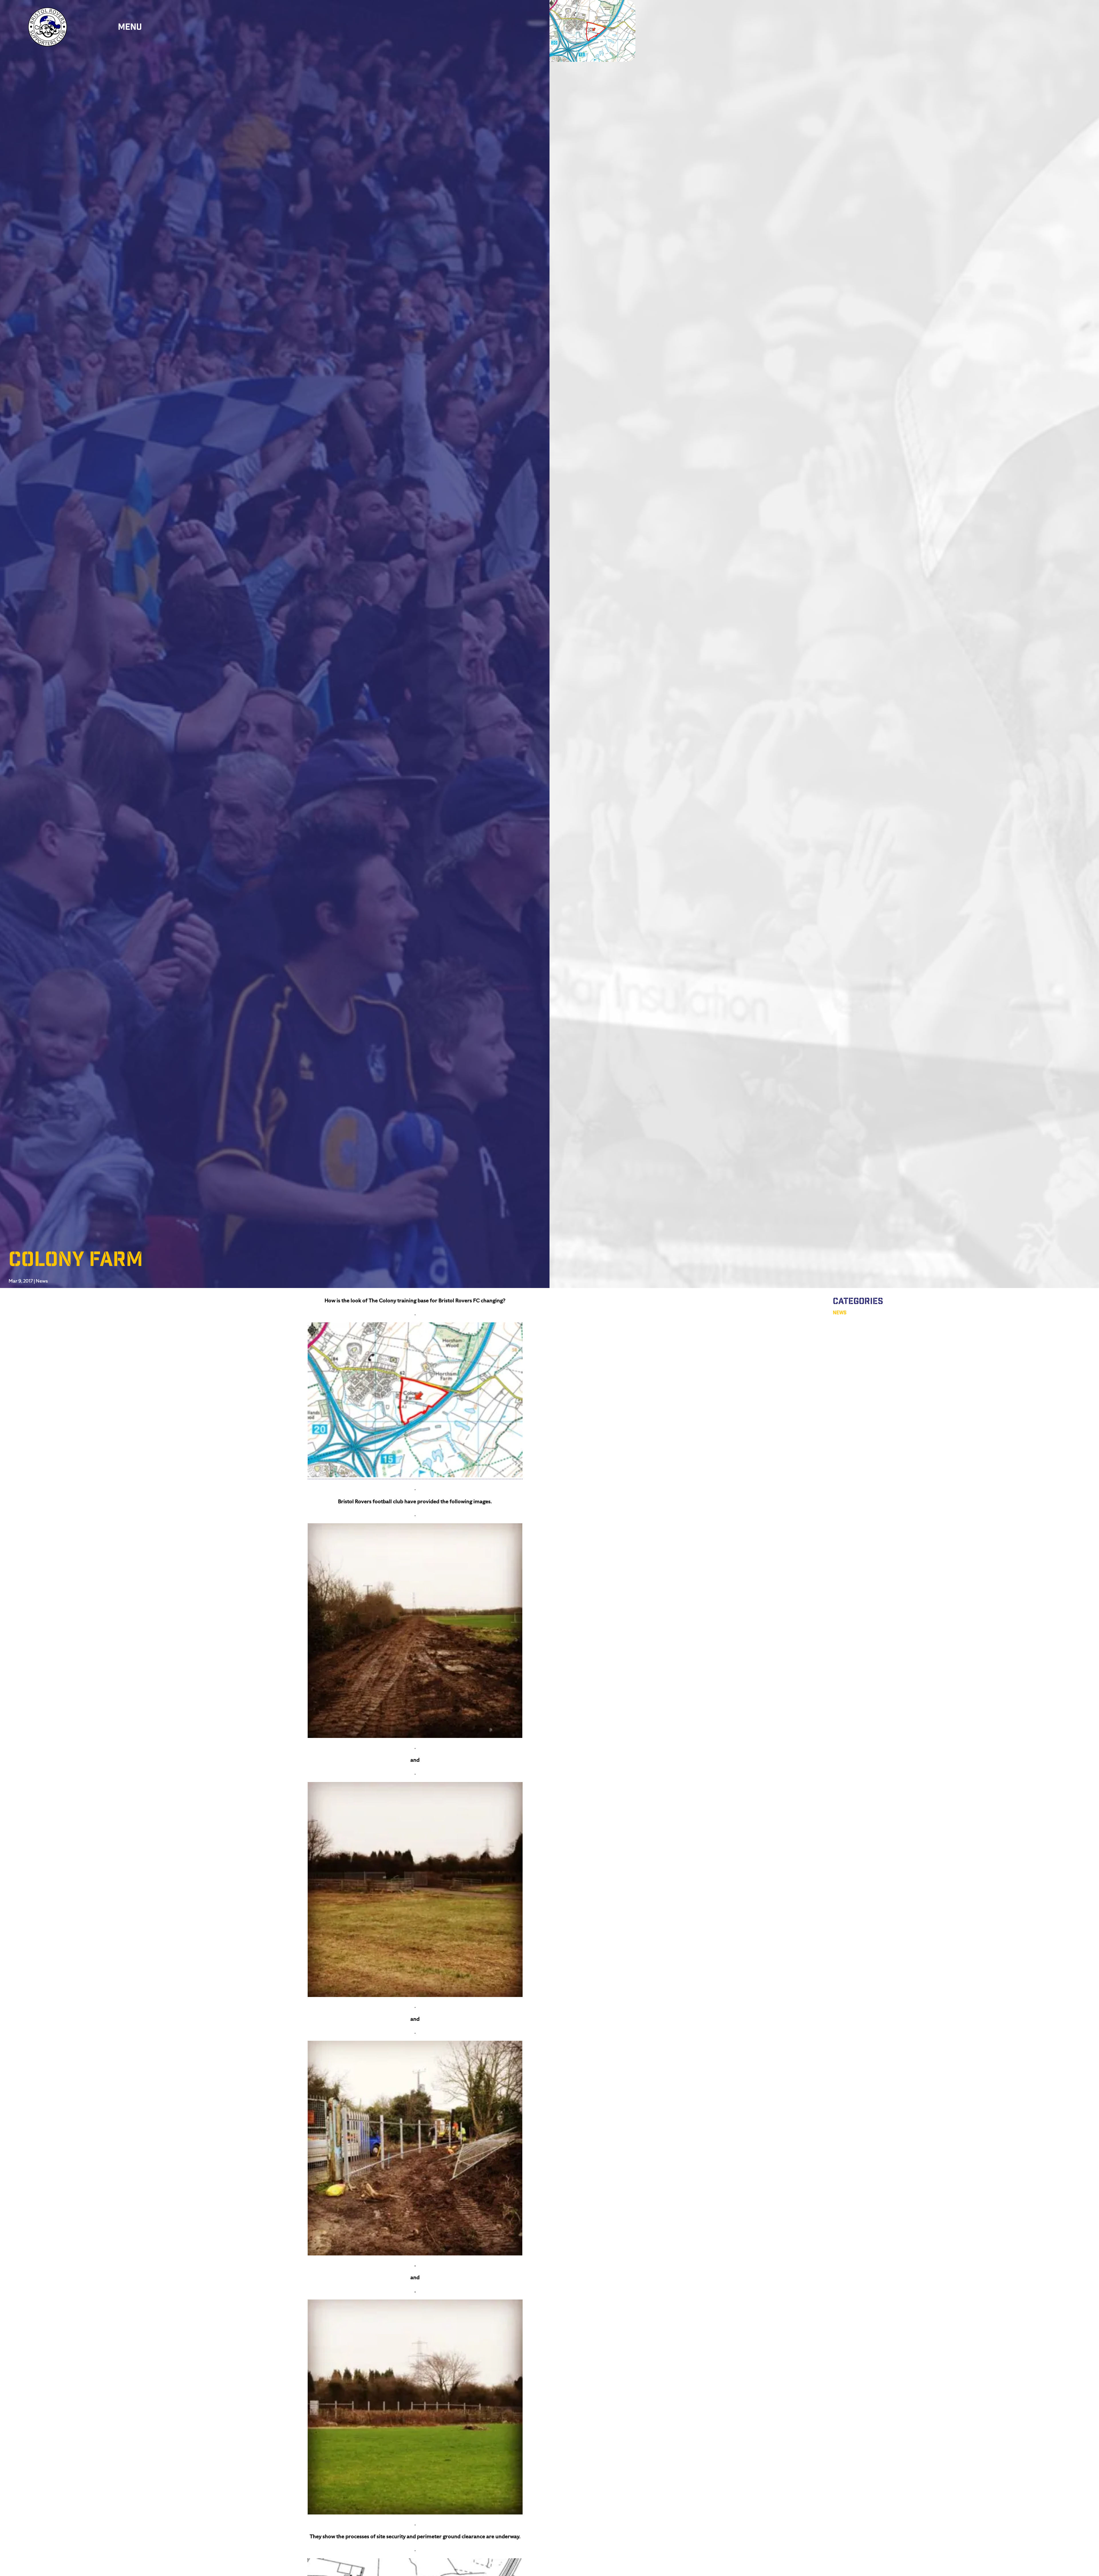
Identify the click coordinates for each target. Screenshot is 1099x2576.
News (42, 1281)
